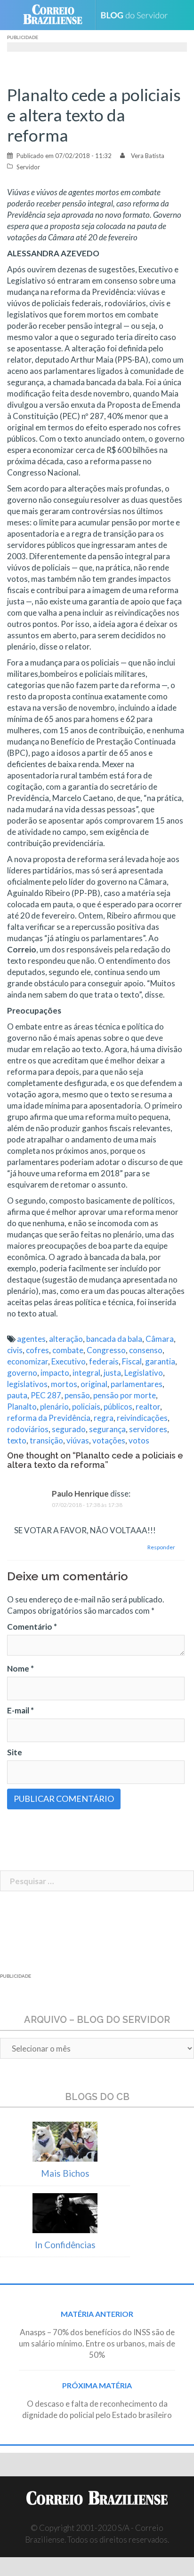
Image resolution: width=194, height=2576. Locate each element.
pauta (17, 1395)
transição (46, 1440)
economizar (28, 1361)
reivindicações (142, 1418)
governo (22, 1373)
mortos (64, 1384)
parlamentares (137, 1384)
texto (17, 1440)
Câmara (160, 1339)
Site (15, 1752)
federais (104, 1361)
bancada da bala (114, 1339)
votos (139, 1440)
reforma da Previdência (49, 1418)
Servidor (28, 167)
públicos (118, 1407)
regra (104, 1418)
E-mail (20, 1710)
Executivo (69, 1361)
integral (86, 1373)
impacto (55, 1373)
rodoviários (28, 1429)
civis (15, 1350)
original (94, 1384)
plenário (54, 1407)
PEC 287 (46, 1395)
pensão (77, 1395)
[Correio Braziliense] (57, 15)
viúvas (78, 1440)
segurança (107, 1429)
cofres (37, 1350)
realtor (148, 1407)
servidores (148, 1429)
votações (109, 1440)
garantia (160, 1361)
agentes (31, 1339)
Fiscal (132, 1361)
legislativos (27, 1384)
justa (112, 1373)
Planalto (22, 1407)
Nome (20, 1668)
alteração (66, 1339)
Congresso (106, 1350)
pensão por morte (125, 1395)
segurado (69, 1429)
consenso (146, 1350)
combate (68, 1350)
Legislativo (144, 1373)
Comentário (32, 1627)
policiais (86, 1407)
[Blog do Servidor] (138, 15)
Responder (161, 1547)
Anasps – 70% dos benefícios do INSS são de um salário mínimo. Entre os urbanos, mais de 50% (97, 2343)
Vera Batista (148, 156)
